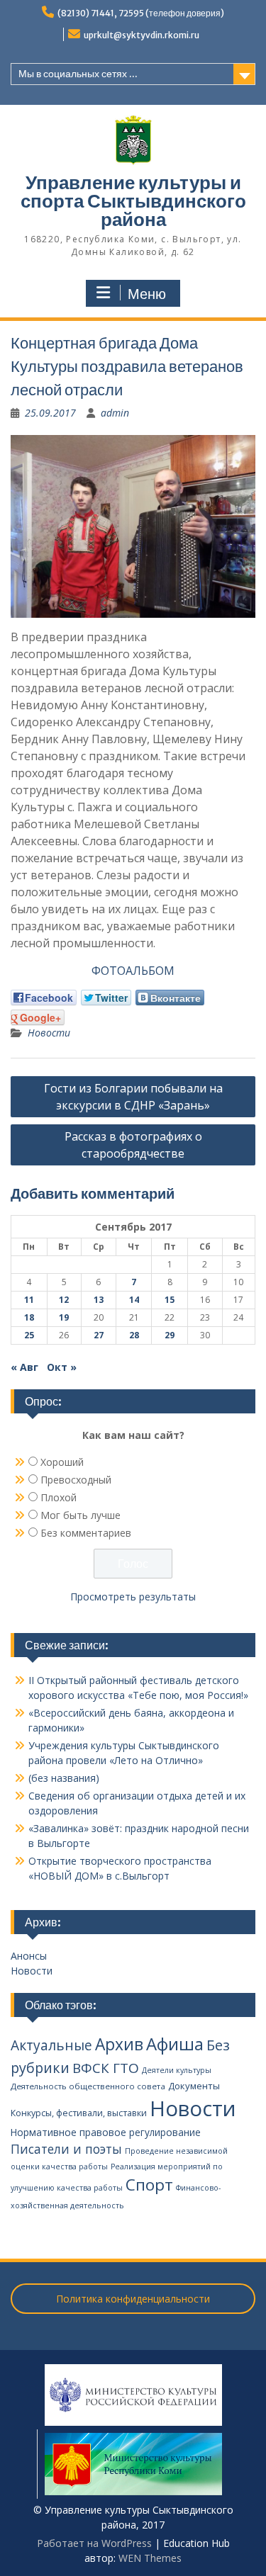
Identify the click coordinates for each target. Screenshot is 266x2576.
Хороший (62, 1462)
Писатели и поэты (66, 2149)
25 (29, 1335)
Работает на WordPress (94, 2543)
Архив (119, 2044)
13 (99, 1300)
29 (170, 1335)
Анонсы (29, 1956)
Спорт (149, 2185)
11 (29, 1300)
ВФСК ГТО (106, 2068)
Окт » (62, 1367)
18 (29, 1317)
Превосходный (76, 1480)
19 (64, 1317)
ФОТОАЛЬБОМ (133, 971)
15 (170, 1300)
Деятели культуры (177, 2070)
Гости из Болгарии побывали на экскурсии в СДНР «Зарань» (133, 1097)
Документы (194, 2086)
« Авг (24, 1367)
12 (64, 1300)
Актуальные (51, 2045)
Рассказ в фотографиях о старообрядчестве (133, 1145)
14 (134, 1300)
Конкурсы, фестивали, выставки (79, 2113)
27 (99, 1335)
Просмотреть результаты (133, 1597)
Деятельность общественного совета (88, 2086)
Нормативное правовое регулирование (106, 2132)
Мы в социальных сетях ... (78, 74)
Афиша (175, 2044)
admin (115, 413)
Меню (147, 294)
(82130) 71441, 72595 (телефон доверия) (141, 13)
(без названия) (64, 1778)
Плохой (59, 1497)
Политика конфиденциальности (133, 2299)
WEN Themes (150, 2558)
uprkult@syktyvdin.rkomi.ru (142, 35)
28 (134, 1335)
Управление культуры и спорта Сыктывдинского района (133, 201)
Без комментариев (86, 1533)
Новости (49, 1033)
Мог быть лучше (81, 1515)
